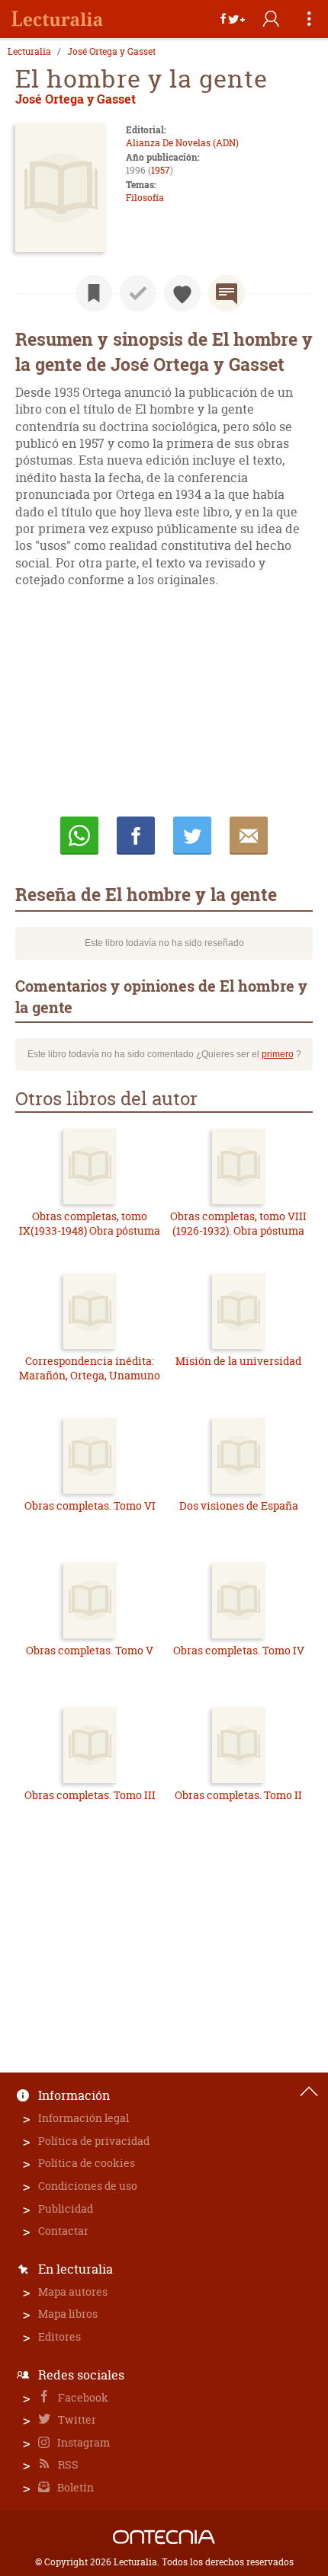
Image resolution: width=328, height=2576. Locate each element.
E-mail (249, 836)
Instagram (82, 2442)
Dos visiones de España (239, 1505)
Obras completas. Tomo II (238, 1795)
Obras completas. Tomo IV (239, 1650)
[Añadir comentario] (227, 293)
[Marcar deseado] (182, 293)
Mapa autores (73, 2292)
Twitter (76, 2419)
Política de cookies (87, 2163)
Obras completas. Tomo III (90, 1795)
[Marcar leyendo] (94, 293)
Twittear (192, 836)
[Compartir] (233, 19)
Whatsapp (79, 836)
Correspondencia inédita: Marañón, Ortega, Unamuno (90, 1368)
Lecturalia (29, 52)
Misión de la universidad (238, 1361)
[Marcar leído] (138, 293)
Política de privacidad (94, 2141)
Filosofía (145, 198)
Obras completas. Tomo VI (90, 1505)
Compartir (136, 836)
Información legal (84, 2118)
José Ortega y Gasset (111, 52)
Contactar (63, 2231)
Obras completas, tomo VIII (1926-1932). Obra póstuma (238, 1224)
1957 (161, 170)
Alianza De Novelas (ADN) (182, 143)
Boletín (74, 2487)
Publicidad (66, 2208)
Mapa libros (68, 2314)
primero (278, 1054)
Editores (59, 2336)
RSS (67, 2464)
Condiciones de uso (88, 2186)
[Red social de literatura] (57, 19)
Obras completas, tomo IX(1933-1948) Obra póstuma (90, 1224)
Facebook (82, 2397)
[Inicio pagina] (309, 2092)
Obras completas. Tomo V (90, 1650)
